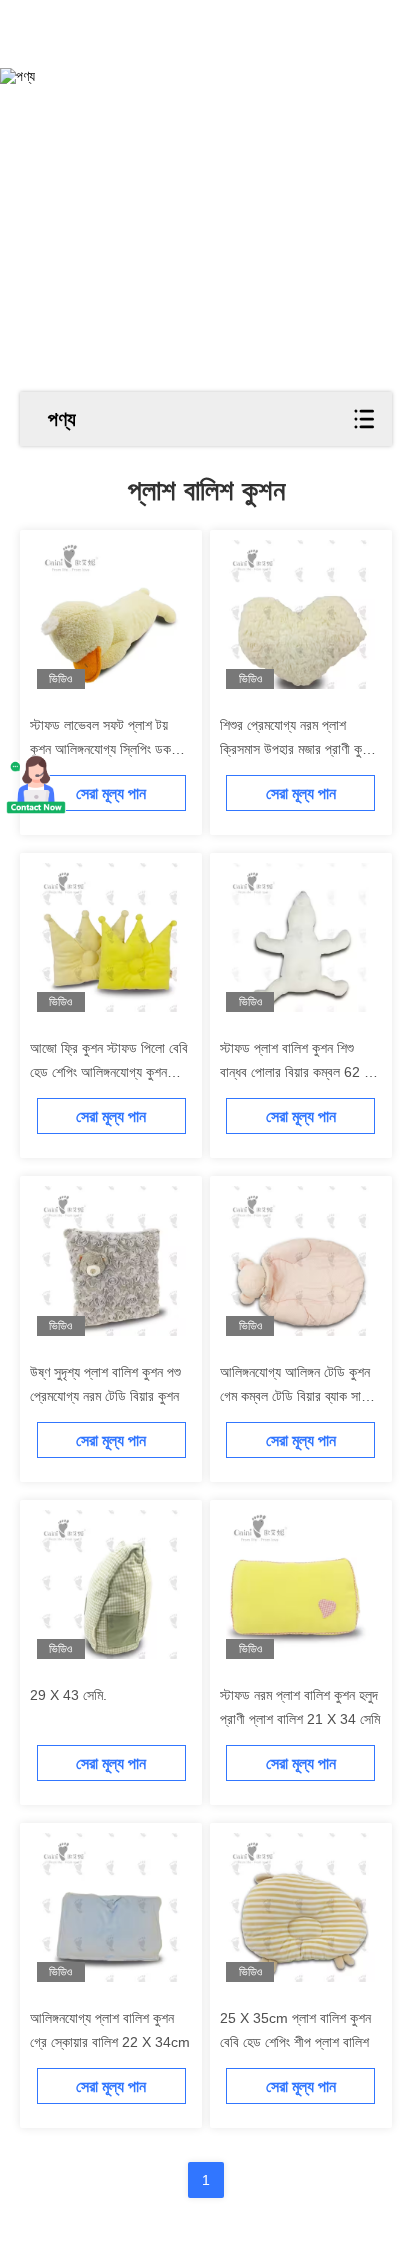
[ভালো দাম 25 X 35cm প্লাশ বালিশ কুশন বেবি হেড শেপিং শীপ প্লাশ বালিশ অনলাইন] (300, 1907)
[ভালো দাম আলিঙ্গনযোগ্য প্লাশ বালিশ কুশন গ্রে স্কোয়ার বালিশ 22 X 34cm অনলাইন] (111, 1907)
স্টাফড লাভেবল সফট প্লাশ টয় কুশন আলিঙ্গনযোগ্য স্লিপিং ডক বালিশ (100, 749)
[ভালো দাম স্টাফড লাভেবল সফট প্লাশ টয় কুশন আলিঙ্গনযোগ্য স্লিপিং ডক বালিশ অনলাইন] (111, 614)
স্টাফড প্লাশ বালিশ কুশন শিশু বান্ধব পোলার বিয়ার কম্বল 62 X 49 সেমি (296, 1072)
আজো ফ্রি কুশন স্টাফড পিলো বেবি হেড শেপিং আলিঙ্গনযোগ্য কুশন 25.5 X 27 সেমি (109, 1072)
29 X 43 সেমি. (68, 1695)
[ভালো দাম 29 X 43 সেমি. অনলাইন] (111, 1584)
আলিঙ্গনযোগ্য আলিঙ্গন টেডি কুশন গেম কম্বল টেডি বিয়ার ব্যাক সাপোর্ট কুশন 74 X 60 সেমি (300, 1396)
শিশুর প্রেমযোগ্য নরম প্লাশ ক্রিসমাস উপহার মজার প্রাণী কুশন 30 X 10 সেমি (297, 749)
